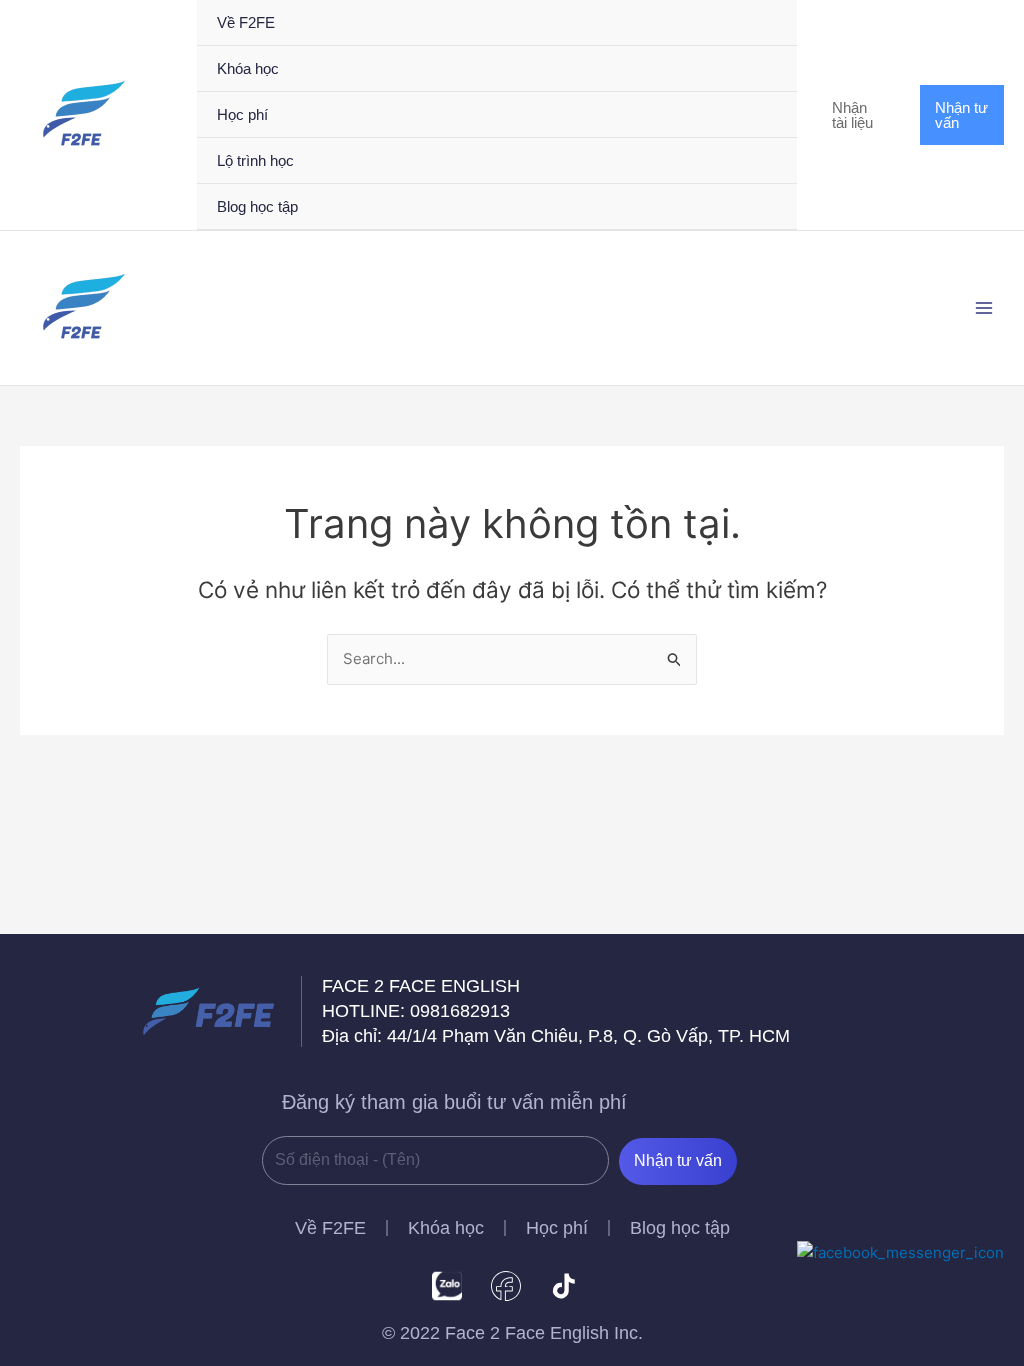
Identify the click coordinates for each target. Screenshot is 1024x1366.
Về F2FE (330, 1228)
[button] (858, 115)
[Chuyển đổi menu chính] (983, 308)
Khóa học (446, 1228)
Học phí (557, 1228)
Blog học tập (680, 1228)
